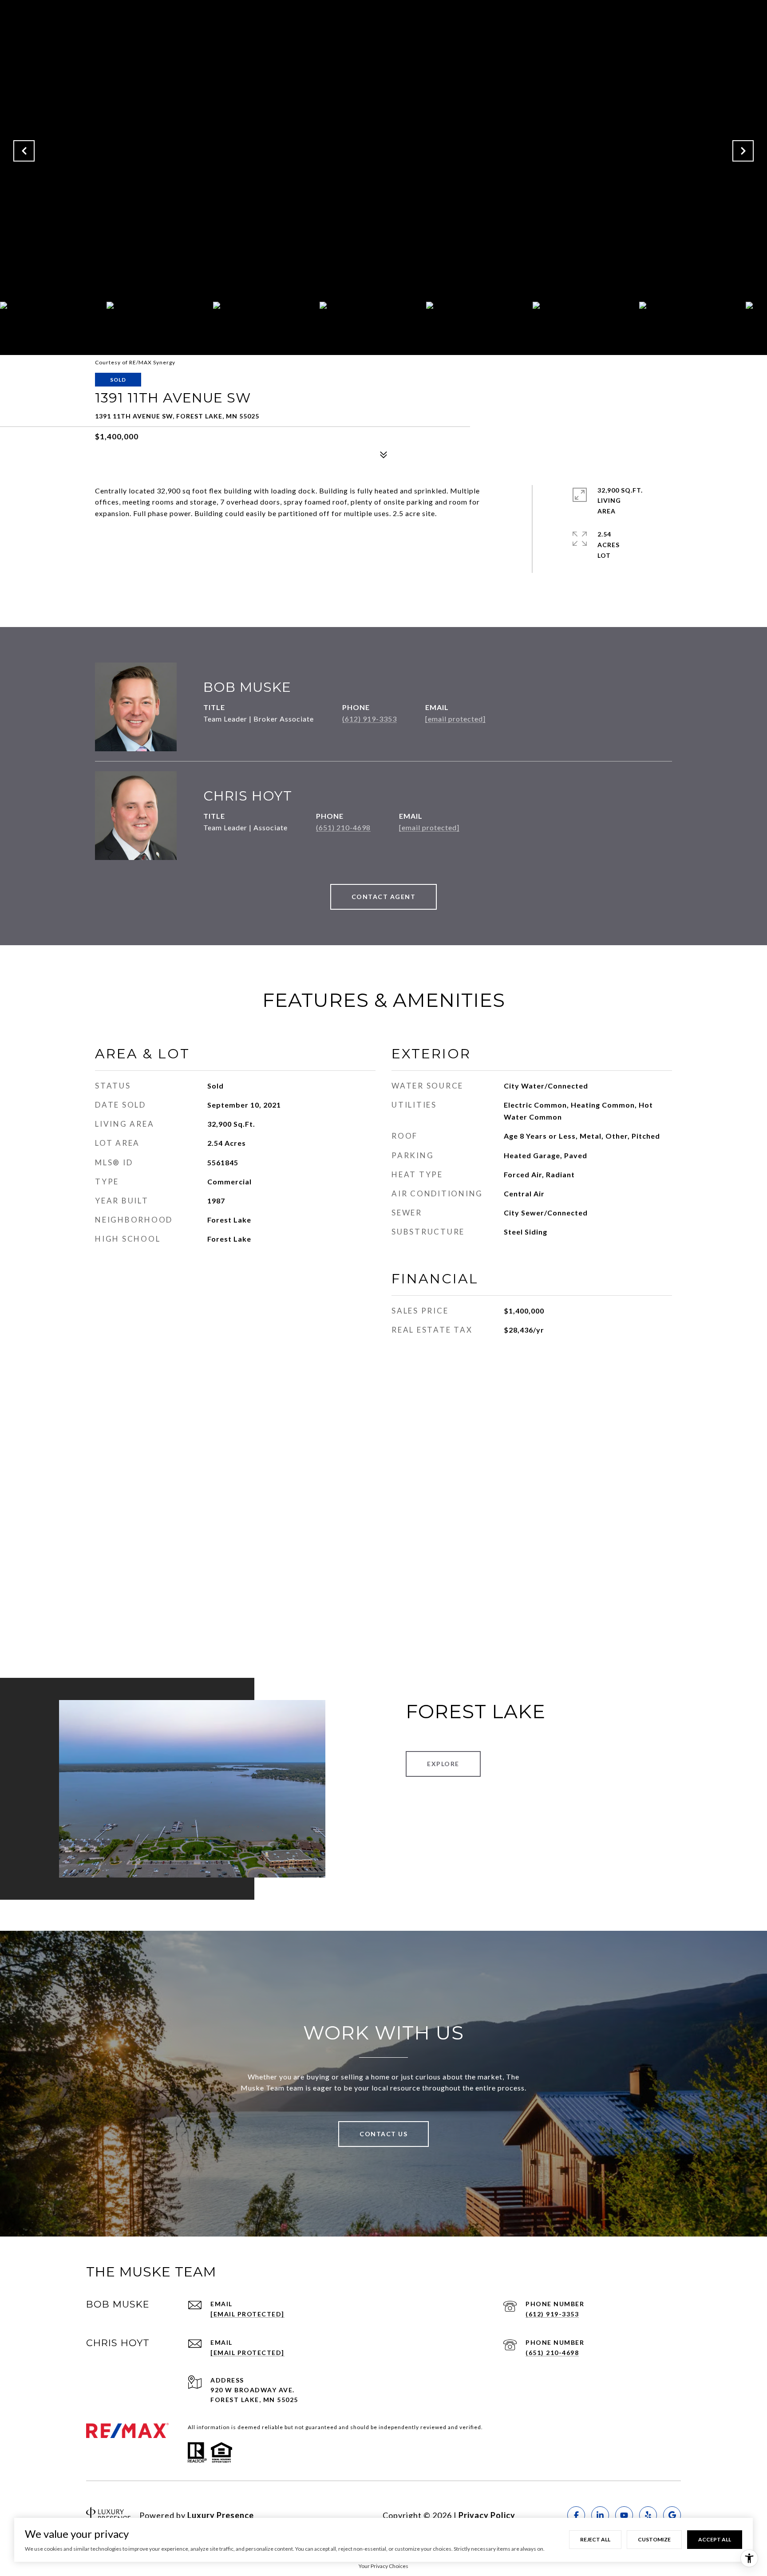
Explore (443, 1764)
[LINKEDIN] (600, 2515)
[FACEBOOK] (576, 2515)
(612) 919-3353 (370, 719)
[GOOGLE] (672, 2515)
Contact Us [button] (383, 2134)
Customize (654, 2539)
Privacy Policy (487, 2515)
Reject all (595, 2539)
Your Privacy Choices (383, 2566)
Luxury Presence (221, 2515)
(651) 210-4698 (343, 827)
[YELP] (648, 2515)
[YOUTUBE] (624, 2515)
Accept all (715, 2539)
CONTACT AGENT (384, 897)
